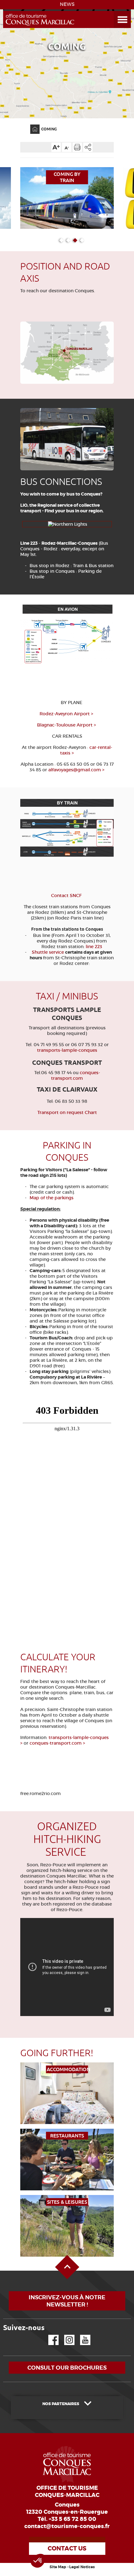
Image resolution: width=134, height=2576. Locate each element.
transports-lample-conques (67, 1050)
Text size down (67, 147)
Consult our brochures (67, 2368)
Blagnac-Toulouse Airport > (67, 725)
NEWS (67, 4)
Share (88, 147)
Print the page (77, 147)
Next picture (108, 348)
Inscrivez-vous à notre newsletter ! (67, 2301)
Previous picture (23, 348)
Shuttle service (48, 952)
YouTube (81, 2335)
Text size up (56, 147)
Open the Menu (115, 11)
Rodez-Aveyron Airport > (67, 714)
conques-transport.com (76, 1075)
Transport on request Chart (67, 1112)
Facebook (50, 2335)
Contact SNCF (67, 895)
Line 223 (29, 543)
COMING (49, 129)
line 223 (93, 947)
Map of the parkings (52, 1198)
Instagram (65, 2335)
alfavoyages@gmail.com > (76, 770)
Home (31, 125)
